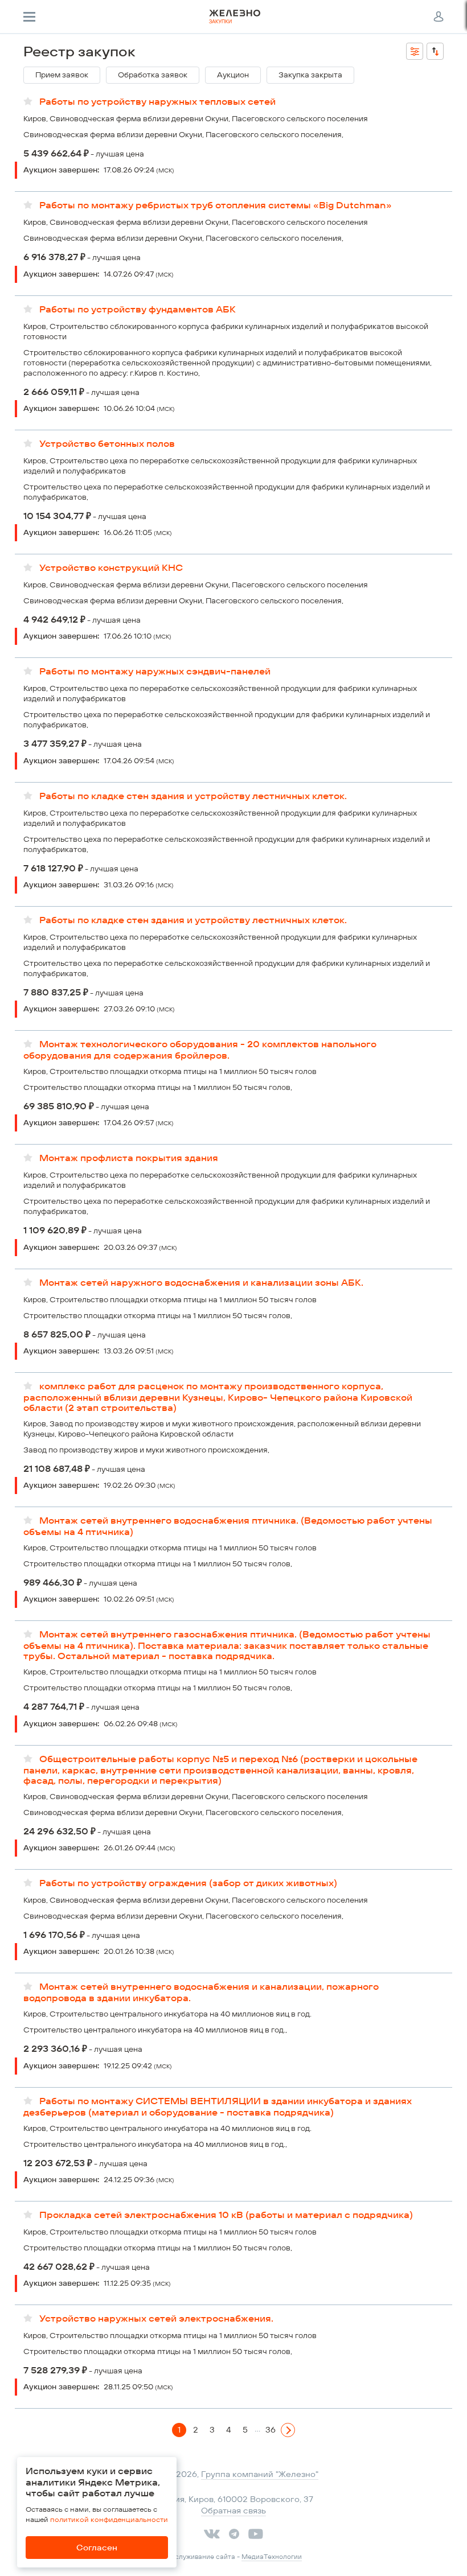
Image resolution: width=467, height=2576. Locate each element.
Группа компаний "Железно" (260, 2474)
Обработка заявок (153, 75)
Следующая (288, 2436)
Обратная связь (233, 2511)
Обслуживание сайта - (233, 2557)
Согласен (97, 2548)
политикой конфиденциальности (109, 2519)
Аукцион (233, 75)
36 (271, 2430)
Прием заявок (62, 75)
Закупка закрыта (310, 75)
